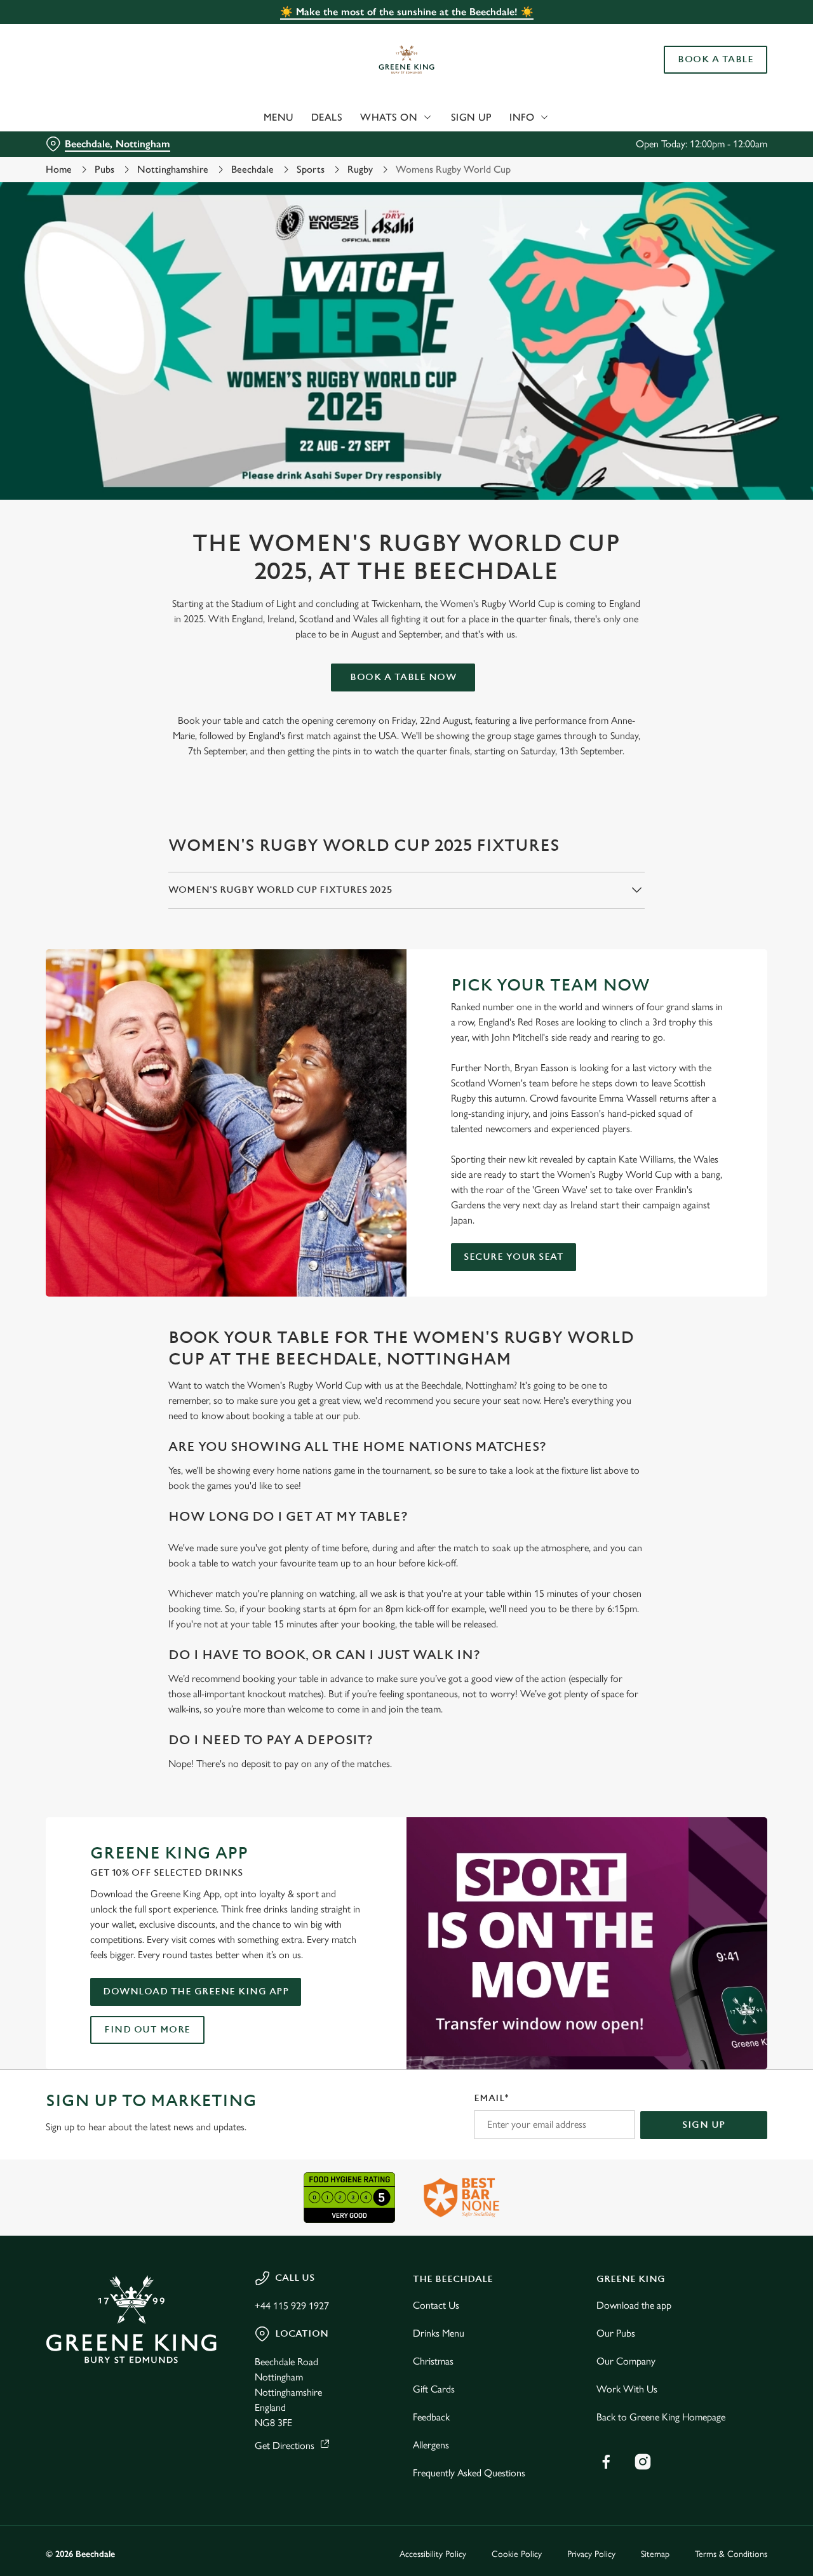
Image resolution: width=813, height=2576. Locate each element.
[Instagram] (643, 2462)
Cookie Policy (517, 2554)
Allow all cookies (707, 33)
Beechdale (252, 169)
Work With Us (627, 2389)
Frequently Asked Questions (469, 2473)
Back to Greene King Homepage (661, 2417)
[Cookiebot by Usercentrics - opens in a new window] (82, 143)
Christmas (433, 2361)
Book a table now (403, 677)
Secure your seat (514, 1257)
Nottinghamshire (173, 169)
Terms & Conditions (731, 2554)
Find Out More (147, 2030)
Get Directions (285, 2446)
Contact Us (436, 2305)
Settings (651, 143)
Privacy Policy (591, 2554)
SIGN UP (704, 2125)
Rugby (360, 169)
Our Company (626, 2361)
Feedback (431, 2417)
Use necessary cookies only (707, 75)
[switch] (365, 143)
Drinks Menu (439, 2333)
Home (59, 169)
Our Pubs (616, 2333)
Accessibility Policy (433, 2554)
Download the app (634, 2305)
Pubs (104, 169)
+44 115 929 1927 (292, 2306)
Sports (311, 169)
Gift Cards (434, 2389)
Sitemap (655, 2554)
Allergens (431, 2445)
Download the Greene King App (196, 1992)
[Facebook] (606, 2462)
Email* (491, 2098)
